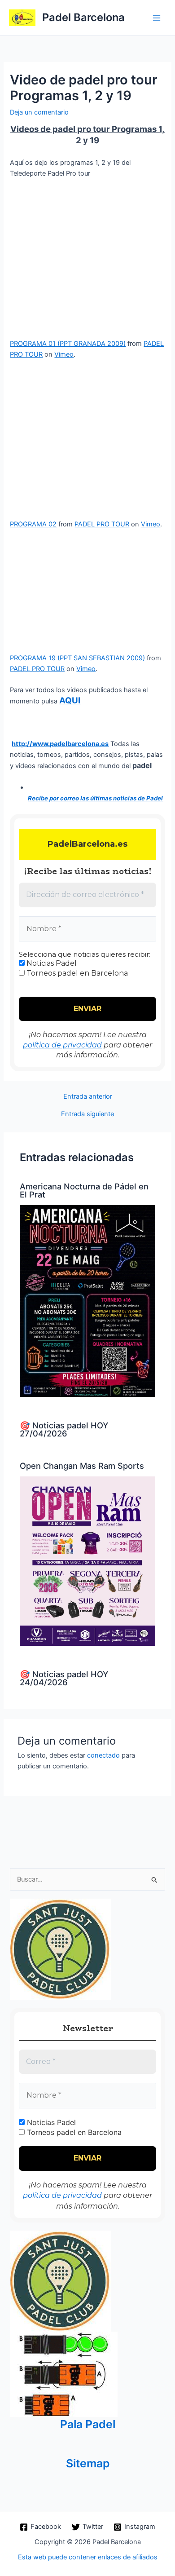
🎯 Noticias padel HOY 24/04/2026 (64, 1678)
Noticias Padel (51, 963)
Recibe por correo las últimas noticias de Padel (95, 798)
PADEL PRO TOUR (102, 524)
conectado (103, 1755)
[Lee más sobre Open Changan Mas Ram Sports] (87, 1560)
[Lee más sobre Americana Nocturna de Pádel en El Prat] (87, 1300)
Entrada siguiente (87, 1114)
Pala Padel (88, 2424)
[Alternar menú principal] (157, 18)
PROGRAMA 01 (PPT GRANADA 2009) (68, 344)
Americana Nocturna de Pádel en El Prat (84, 1190)
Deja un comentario (39, 112)
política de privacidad (62, 1045)
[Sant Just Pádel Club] (60, 1949)
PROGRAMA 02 (33, 524)
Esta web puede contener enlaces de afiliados (88, 2557)
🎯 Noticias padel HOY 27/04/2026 (64, 1429)
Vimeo (64, 354)
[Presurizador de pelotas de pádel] (64, 2374)
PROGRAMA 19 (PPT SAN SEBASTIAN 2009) (77, 658)
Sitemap (88, 2463)
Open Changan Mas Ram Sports (82, 1466)
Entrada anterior (88, 1097)
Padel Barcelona (83, 17)
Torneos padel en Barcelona (76, 973)
